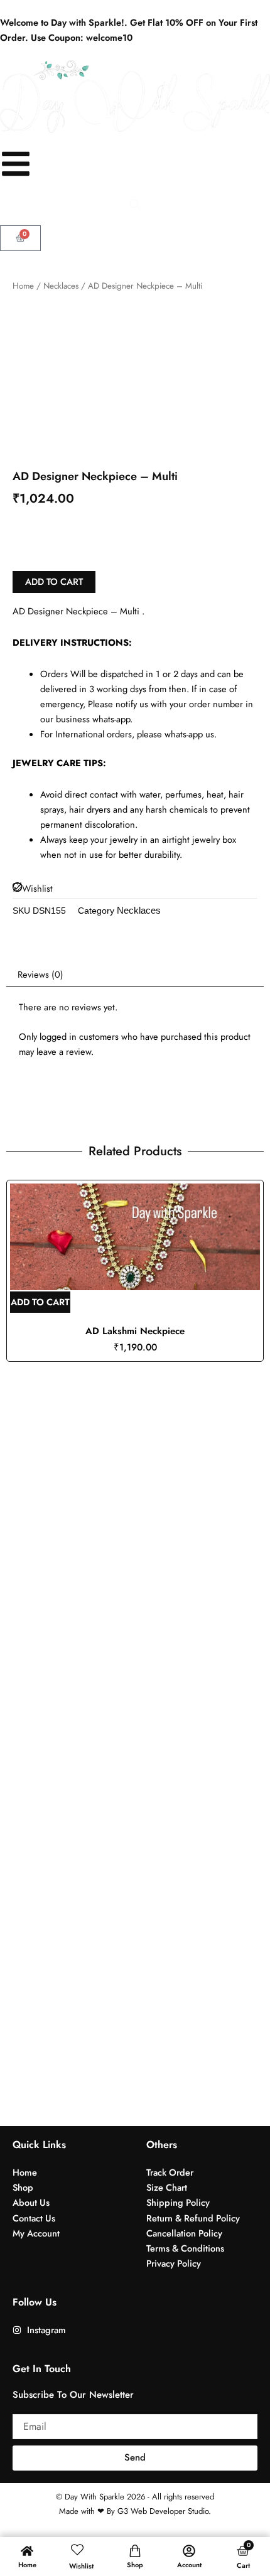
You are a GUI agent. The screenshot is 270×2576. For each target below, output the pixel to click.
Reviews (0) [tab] (40, 974)
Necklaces (61, 286)
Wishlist (81, 2566)
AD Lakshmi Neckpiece (135, 1331)
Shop (135, 2565)
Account (189, 2565)
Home (23, 286)
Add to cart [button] (40, 1302)
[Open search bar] (135, 205)
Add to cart (54, 581)
